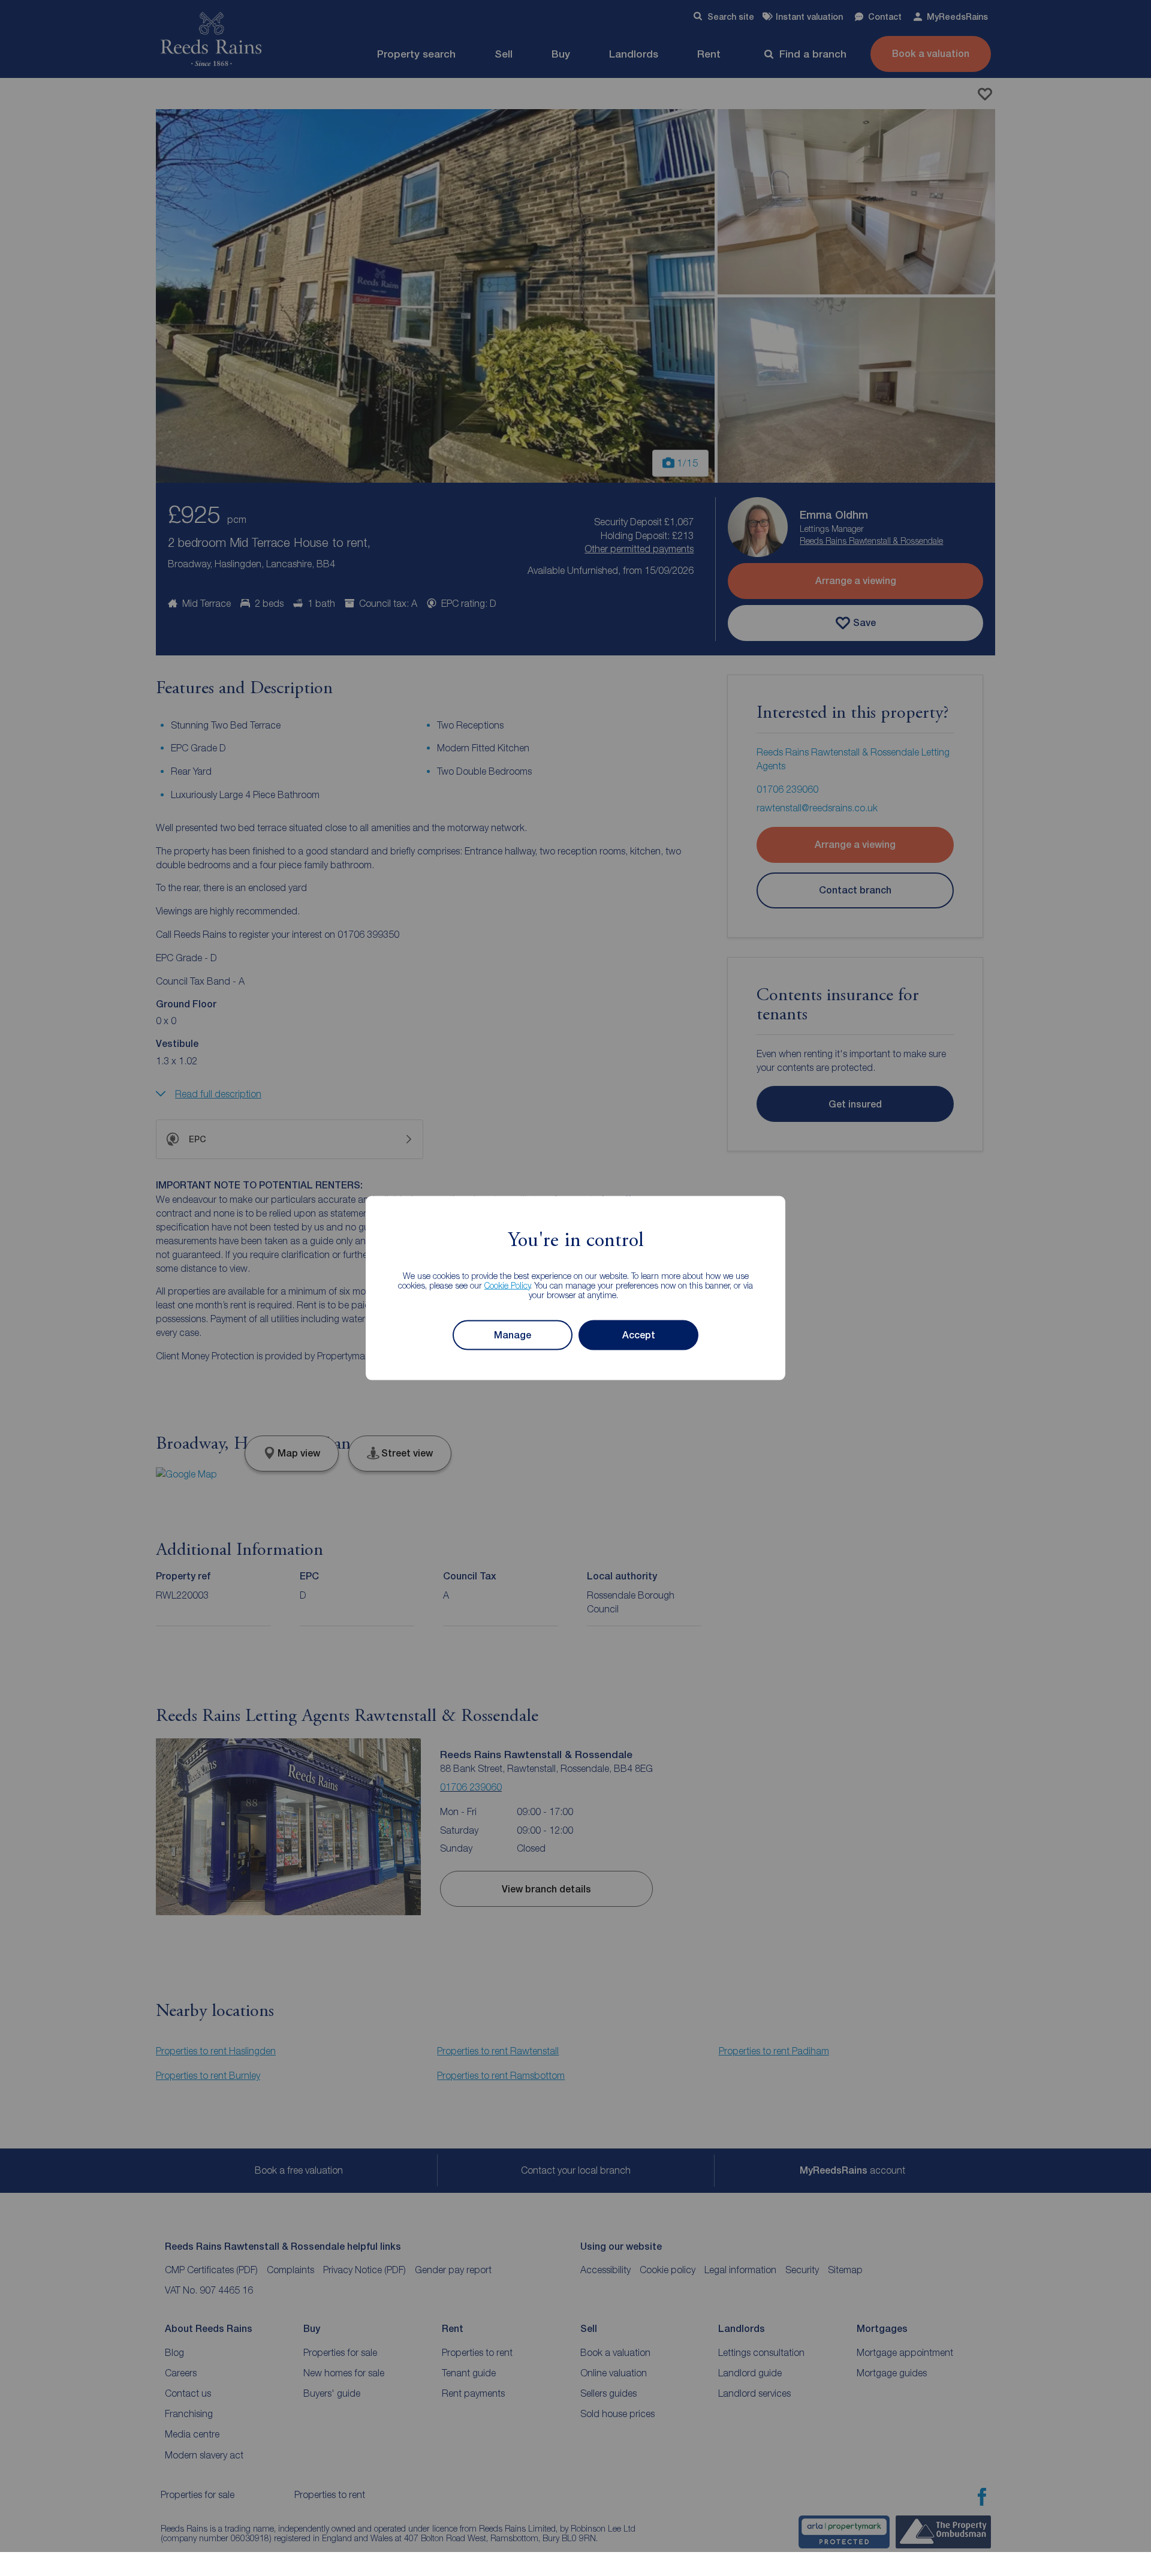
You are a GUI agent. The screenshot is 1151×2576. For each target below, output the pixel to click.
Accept (639, 1335)
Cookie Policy (507, 1285)
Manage (513, 1335)
